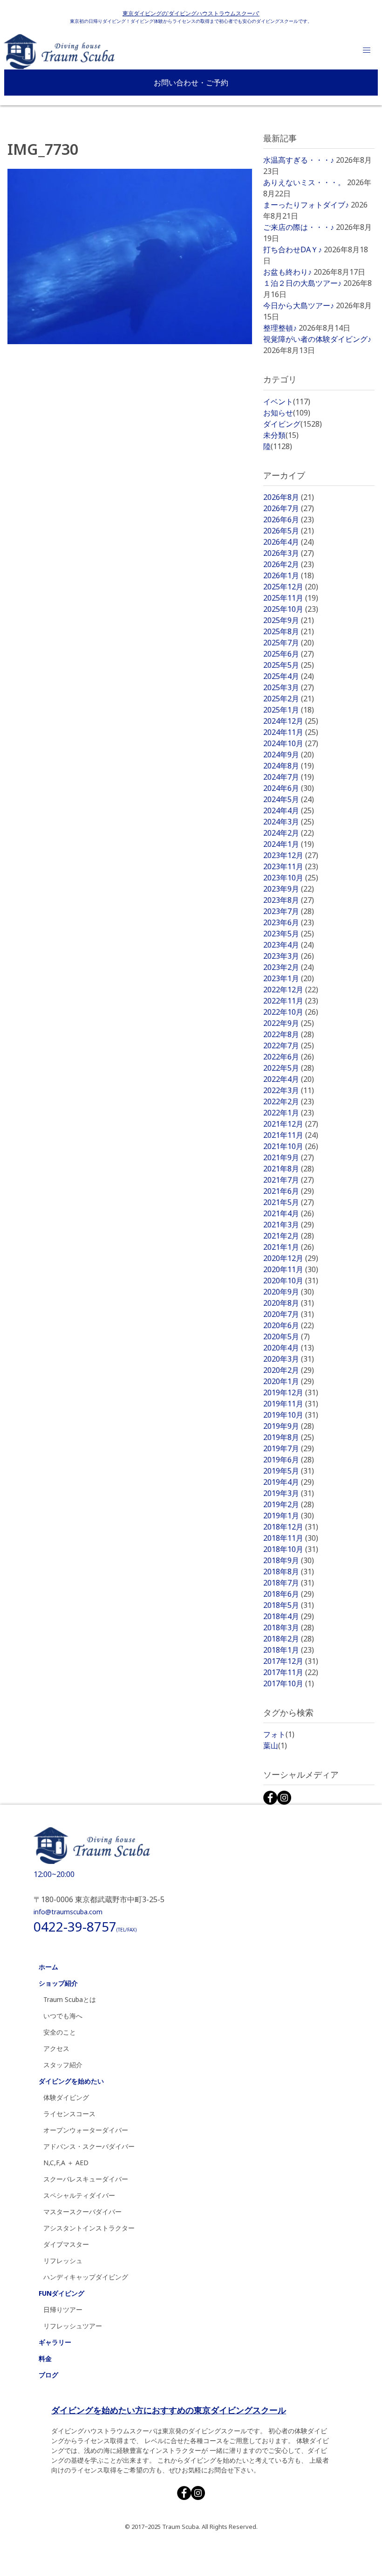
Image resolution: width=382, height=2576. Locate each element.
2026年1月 (289, 575)
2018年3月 (289, 1627)
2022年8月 (289, 1034)
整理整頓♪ (280, 328)
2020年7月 (289, 1314)
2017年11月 (291, 1672)
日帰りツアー (63, 2309)
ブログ (48, 2375)
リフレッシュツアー (73, 2326)
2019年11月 (291, 1404)
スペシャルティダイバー (79, 2195)
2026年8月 (289, 497)
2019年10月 (291, 1415)
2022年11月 (291, 1001)
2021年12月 (291, 1124)
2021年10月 (291, 1146)
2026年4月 (289, 542)
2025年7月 (289, 643)
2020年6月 (289, 1325)
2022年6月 (289, 1057)
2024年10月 (291, 743)
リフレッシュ (63, 2261)
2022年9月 (289, 1023)
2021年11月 (291, 1135)
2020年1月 (289, 1381)
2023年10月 (291, 878)
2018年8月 (289, 1572)
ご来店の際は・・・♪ (299, 227)
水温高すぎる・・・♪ (299, 160)
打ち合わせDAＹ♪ (293, 249)
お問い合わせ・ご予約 (191, 83)
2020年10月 (291, 1281)
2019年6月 (289, 1460)
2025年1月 (289, 710)
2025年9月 (289, 620)
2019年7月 (289, 1448)
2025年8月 (289, 631)
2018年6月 (289, 1594)
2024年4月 (289, 810)
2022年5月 (289, 1068)
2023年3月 (289, 956)
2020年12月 (291, 1258)
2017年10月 (289, 1683)
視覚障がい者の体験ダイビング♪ (317, 339)
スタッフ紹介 (63, 2065)
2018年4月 (289, 1616)
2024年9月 (289, 755)
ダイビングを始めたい (71, 2081)
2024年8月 (289, 766)
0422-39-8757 (85, 1926)
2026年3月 (289, 553)
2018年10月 (291, 1549)
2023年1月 (289, 978)
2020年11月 (291, 1269)
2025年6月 (289, 654)
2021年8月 (289, 1169)
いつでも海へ (63, 2016)
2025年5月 (289, 665)
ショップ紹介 (58, 1983)
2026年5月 (289, 531)
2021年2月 (289, 1236)
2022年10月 (291, 1012)
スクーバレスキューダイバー (86, 2179)
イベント (287, 402)
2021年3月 (289, 1225)
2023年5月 (289, 934)
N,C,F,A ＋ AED (66, 2163)
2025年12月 (291, 587)
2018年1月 (289, 1650)
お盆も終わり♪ (287, 272)
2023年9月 (289, 889)
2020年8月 (289, 1303)
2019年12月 (291, 1392)
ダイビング (293, 424)
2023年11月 (291, 866)
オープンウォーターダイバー (86, 2130)
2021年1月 (289, 1247)
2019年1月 (289, 1516)
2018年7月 (289, 1583)
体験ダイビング (66, 2097)
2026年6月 (289, 519)
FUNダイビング (61, 2293)
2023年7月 (289, 911)
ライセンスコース (69, 2114)
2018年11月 (291, 1538)
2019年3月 (289, 1493)
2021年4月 (289, 1213)
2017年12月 (291, 1661)
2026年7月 (289, 508)
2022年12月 (291, 990)
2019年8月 (289, 1437)
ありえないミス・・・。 (304, 182)
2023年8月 (289, 900)
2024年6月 (289, 788)
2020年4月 (289, 1348)
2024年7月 (289, 777)
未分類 (281, 435)
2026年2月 (289, 564)
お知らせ (287, 413)
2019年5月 (289, 1471)
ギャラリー (55, 2342)
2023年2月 (289, 967)
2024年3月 (289, 822)
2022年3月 (289, 1090)
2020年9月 (289, 1292)
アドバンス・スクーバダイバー (89, 2146)
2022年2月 (289, 1101)
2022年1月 (289, 1113)
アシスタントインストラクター (89, 2228)
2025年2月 (289, 699)
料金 (45, 2358)
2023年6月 (289, 922)
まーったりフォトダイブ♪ (306, 205)
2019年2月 (289, 1504)
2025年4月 (289, 676)
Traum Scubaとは (70, 1999)
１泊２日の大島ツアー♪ (302, 283)
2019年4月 (289, 1482)
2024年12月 (291, 721)
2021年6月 (289, 1191)
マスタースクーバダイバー (82, 2212)
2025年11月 (291, 598)
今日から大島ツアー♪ (299, 305)
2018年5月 (289, 1605)
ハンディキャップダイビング (86, 2277)
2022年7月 (289, 1046)
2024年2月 (289, 833)
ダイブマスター (66, 2244)
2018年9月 (289, 1560)
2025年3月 (289, 687)
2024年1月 (289, 844)
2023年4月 (289, 945)
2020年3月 (289, 1359)
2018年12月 (291, 1527)
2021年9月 (289, 1157)
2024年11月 (291, 732)
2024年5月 (289, 799)
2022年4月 (289, 1079)
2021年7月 (289, 1180)
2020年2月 (289, 1370)
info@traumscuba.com (68, 1912)
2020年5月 (286, 1336)
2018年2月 (289, 1639)
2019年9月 (289, 1426)
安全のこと (60, 2032)
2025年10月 (291, 609)
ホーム (48, 1967)
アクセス (56, 2048)
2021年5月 (289, 1202)
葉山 (275, 1745)
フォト (279, 1734)
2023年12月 (291, 855)
